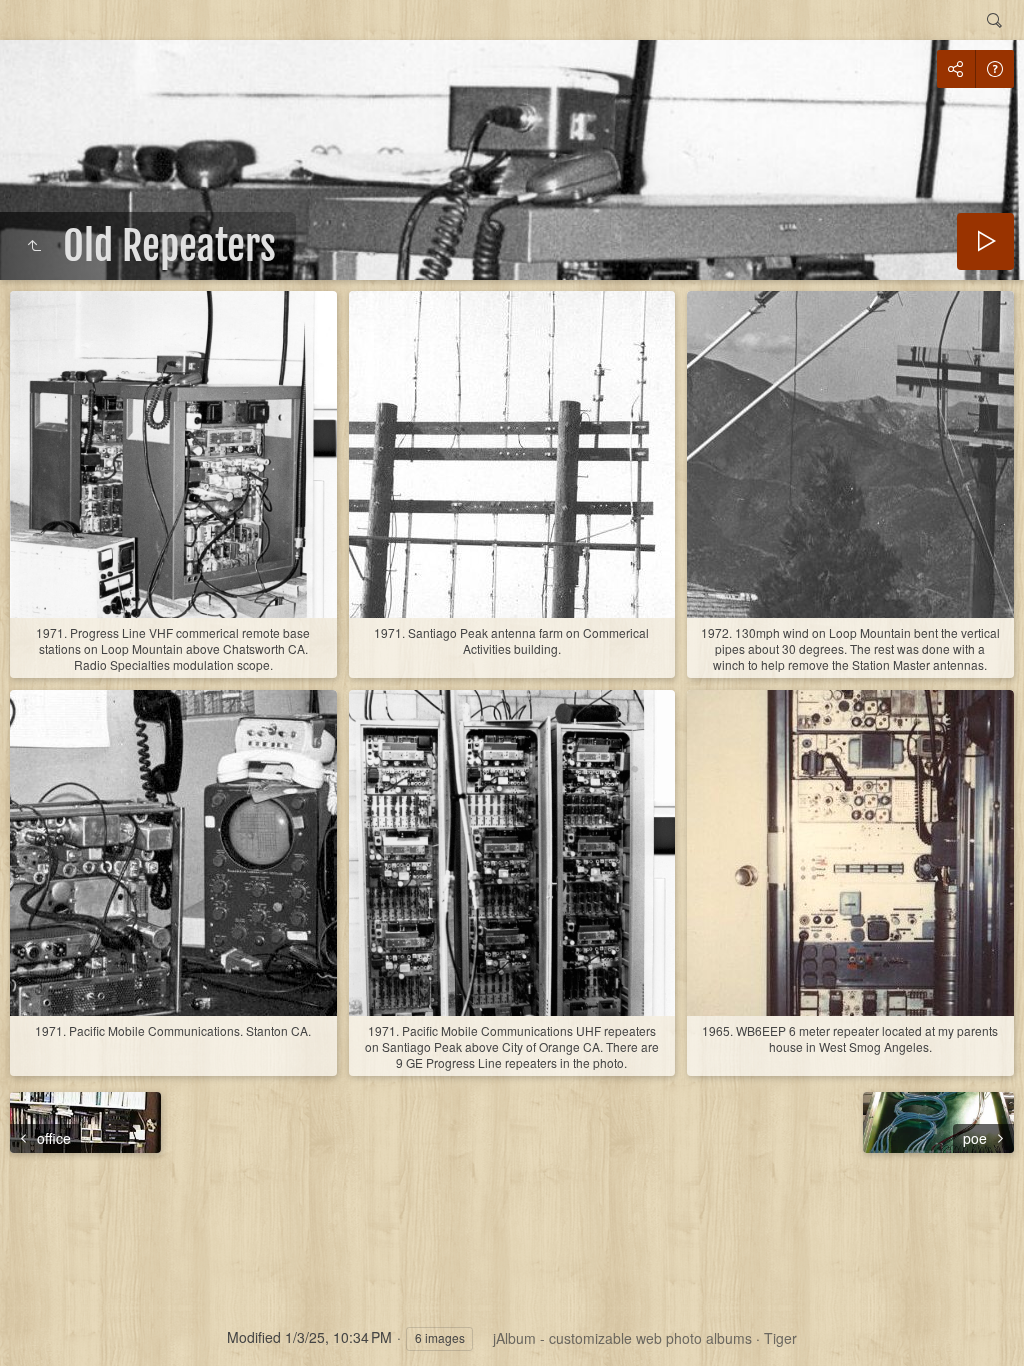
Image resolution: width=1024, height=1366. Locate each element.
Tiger (780, 1338)
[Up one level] (34, 246)
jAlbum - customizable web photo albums (622, 1338)
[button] (40, 1326)
